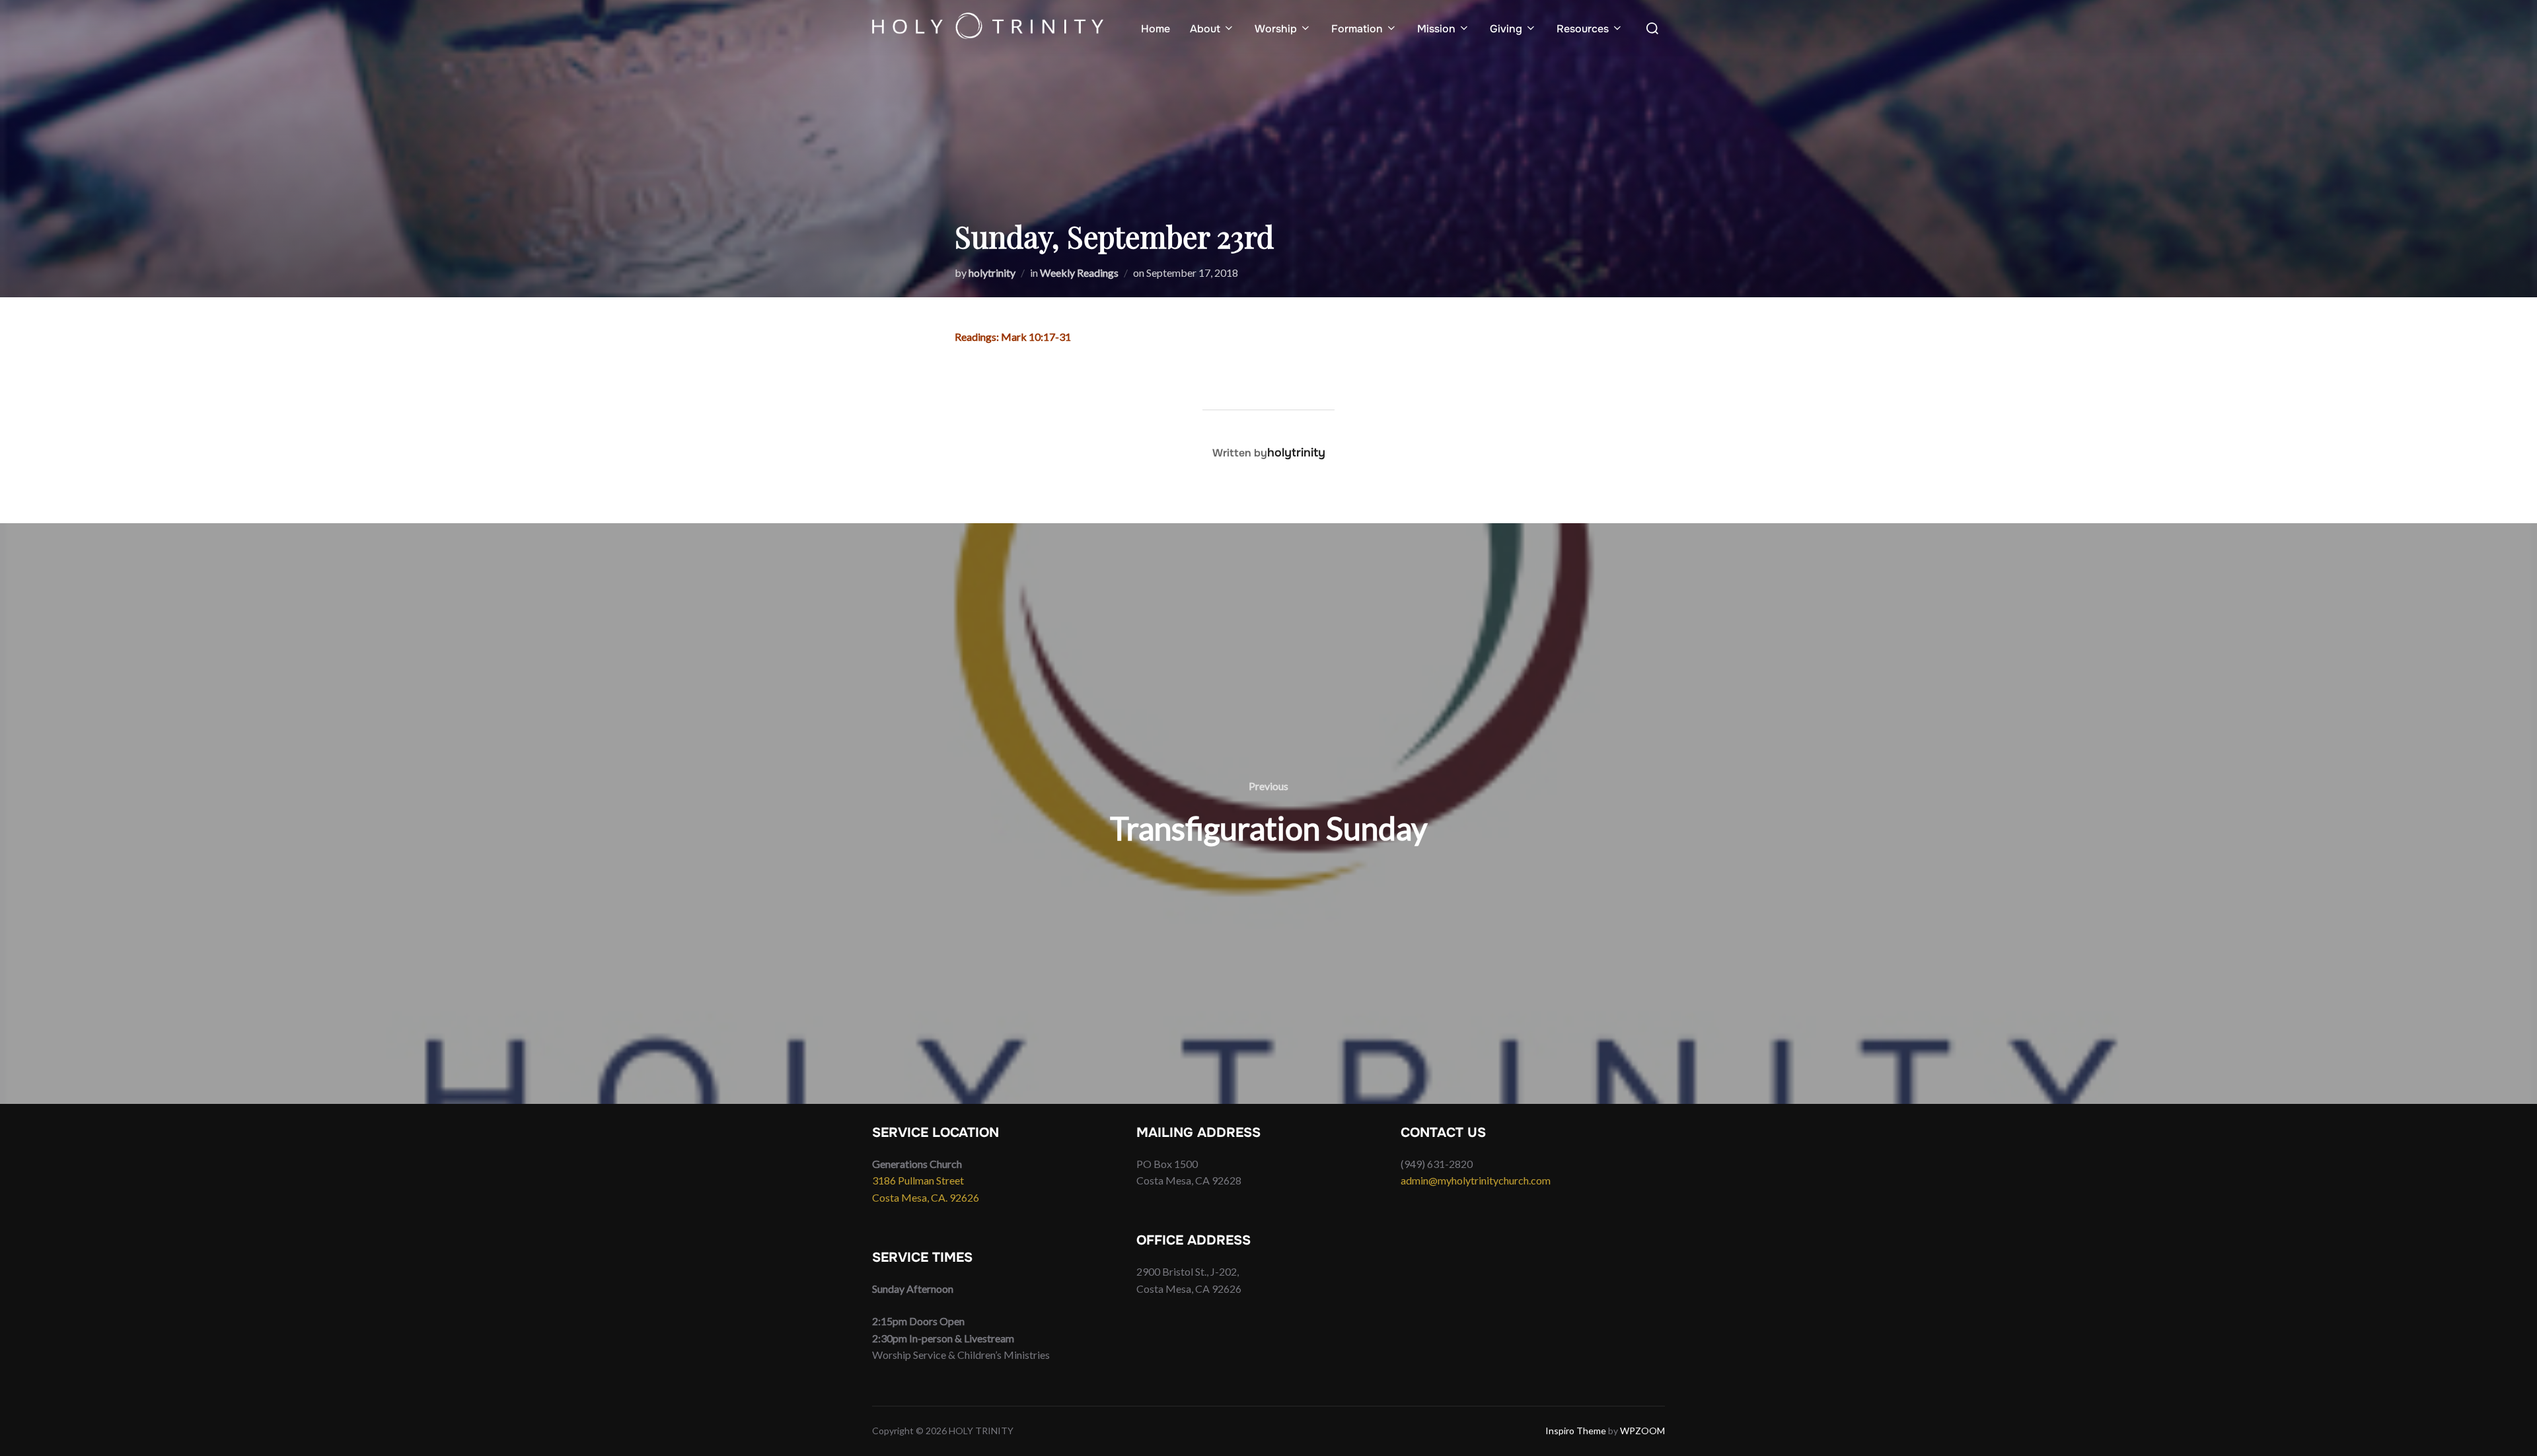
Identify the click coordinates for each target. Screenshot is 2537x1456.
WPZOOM (1642, 1431)
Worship (1276, 29)
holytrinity (992, 273)
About (1205, 29)
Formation (1357, 29)
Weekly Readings (1079, 273)
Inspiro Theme (1576, 1431)
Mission (1436, 29)
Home (1156, 29)
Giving (1506, 29)
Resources (1583, 29)
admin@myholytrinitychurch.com (1476, 1180)
